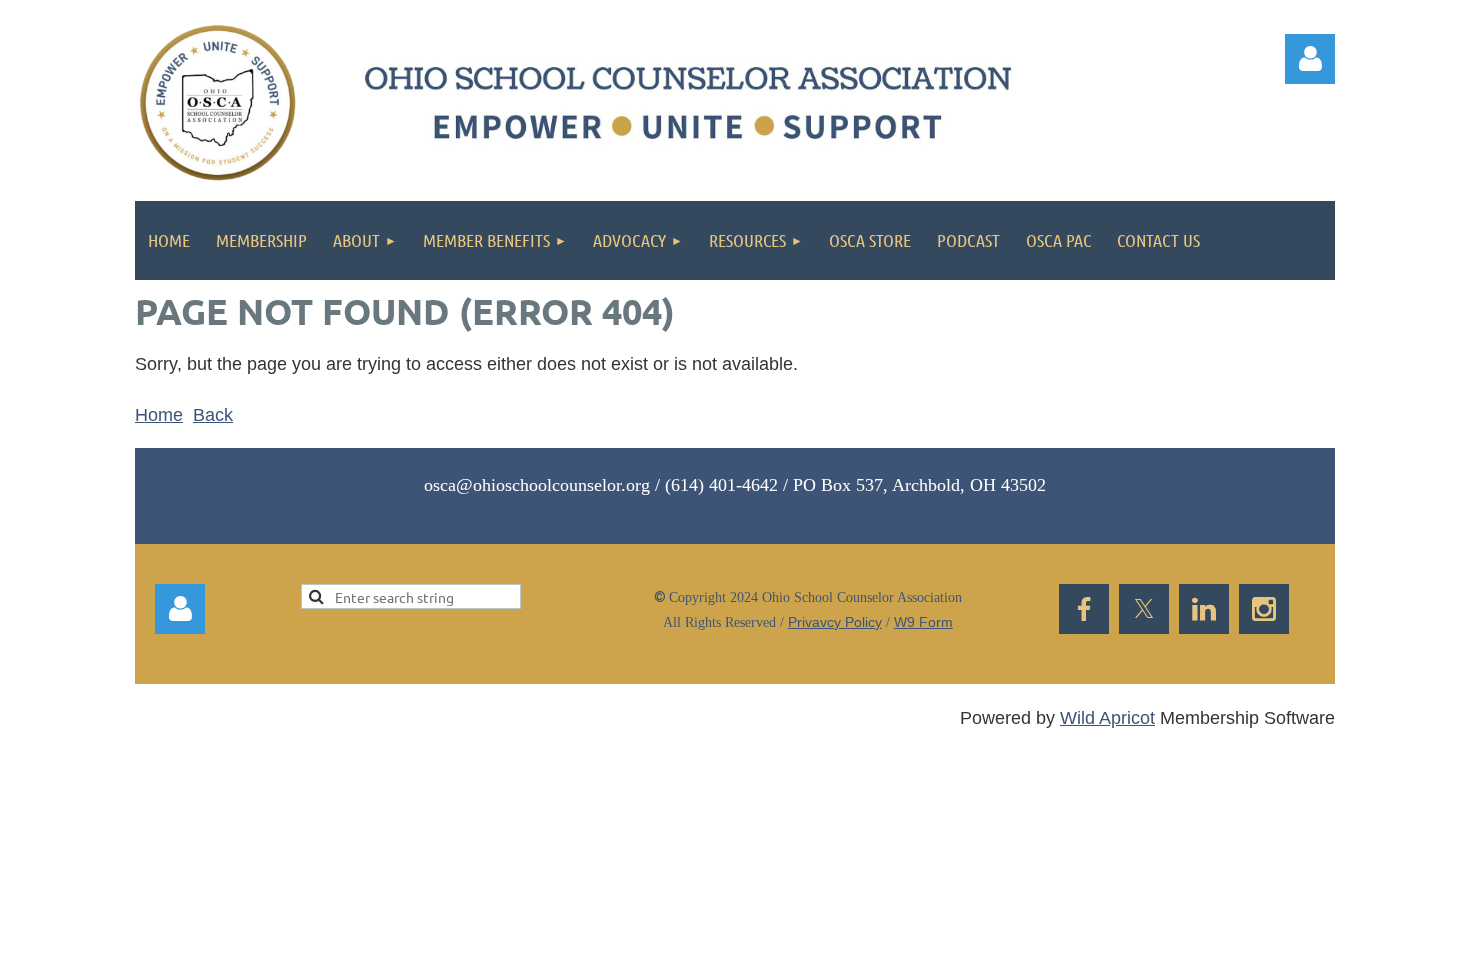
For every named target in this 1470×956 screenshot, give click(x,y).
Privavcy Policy (835, 622)
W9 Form (923, 622)
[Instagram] (1264, 609)
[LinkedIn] (1204, 609)
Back (213, 415)
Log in (180, 609)
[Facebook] (1084, 609)
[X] (1144, 609)
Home (159, 415)
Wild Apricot (1107, 718)
